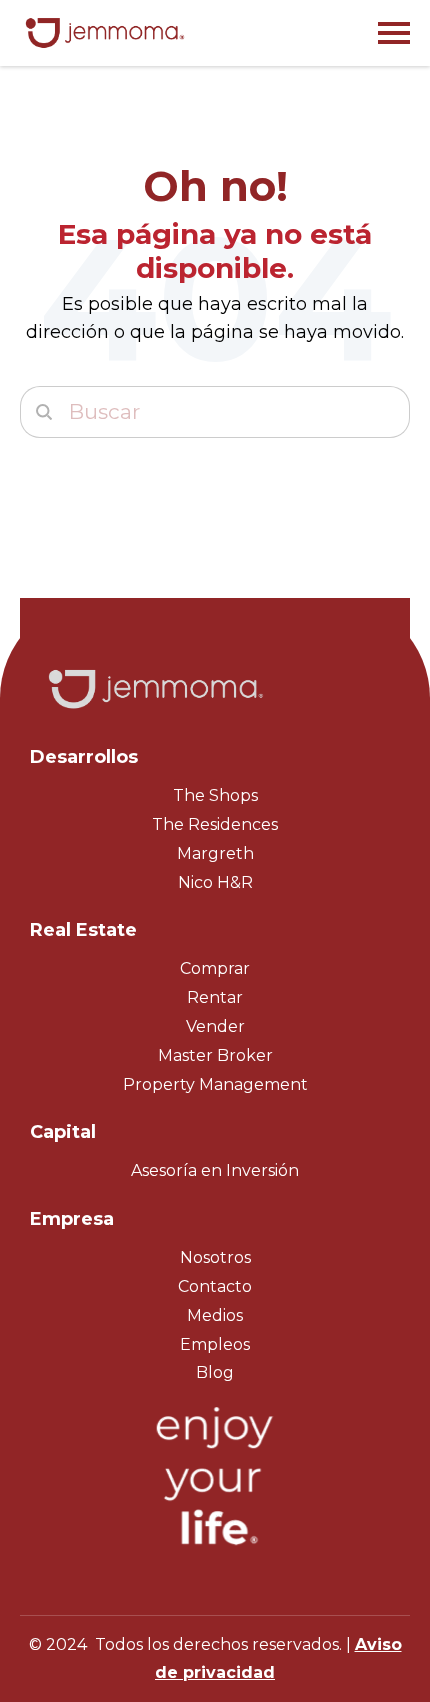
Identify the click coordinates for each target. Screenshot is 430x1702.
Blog (215, 1372)
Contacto (215, 1286)
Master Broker (215, 1055)
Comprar (215, 968)
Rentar (215, 997)
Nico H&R (215, 882)
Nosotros (215, 1257)
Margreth (215, 853)
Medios (215, 1315)
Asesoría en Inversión (215, 1170)
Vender (215, 1026)
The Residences (215, 824)
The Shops (215, 795)
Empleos (215, 1344)
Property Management (215, 1084)
